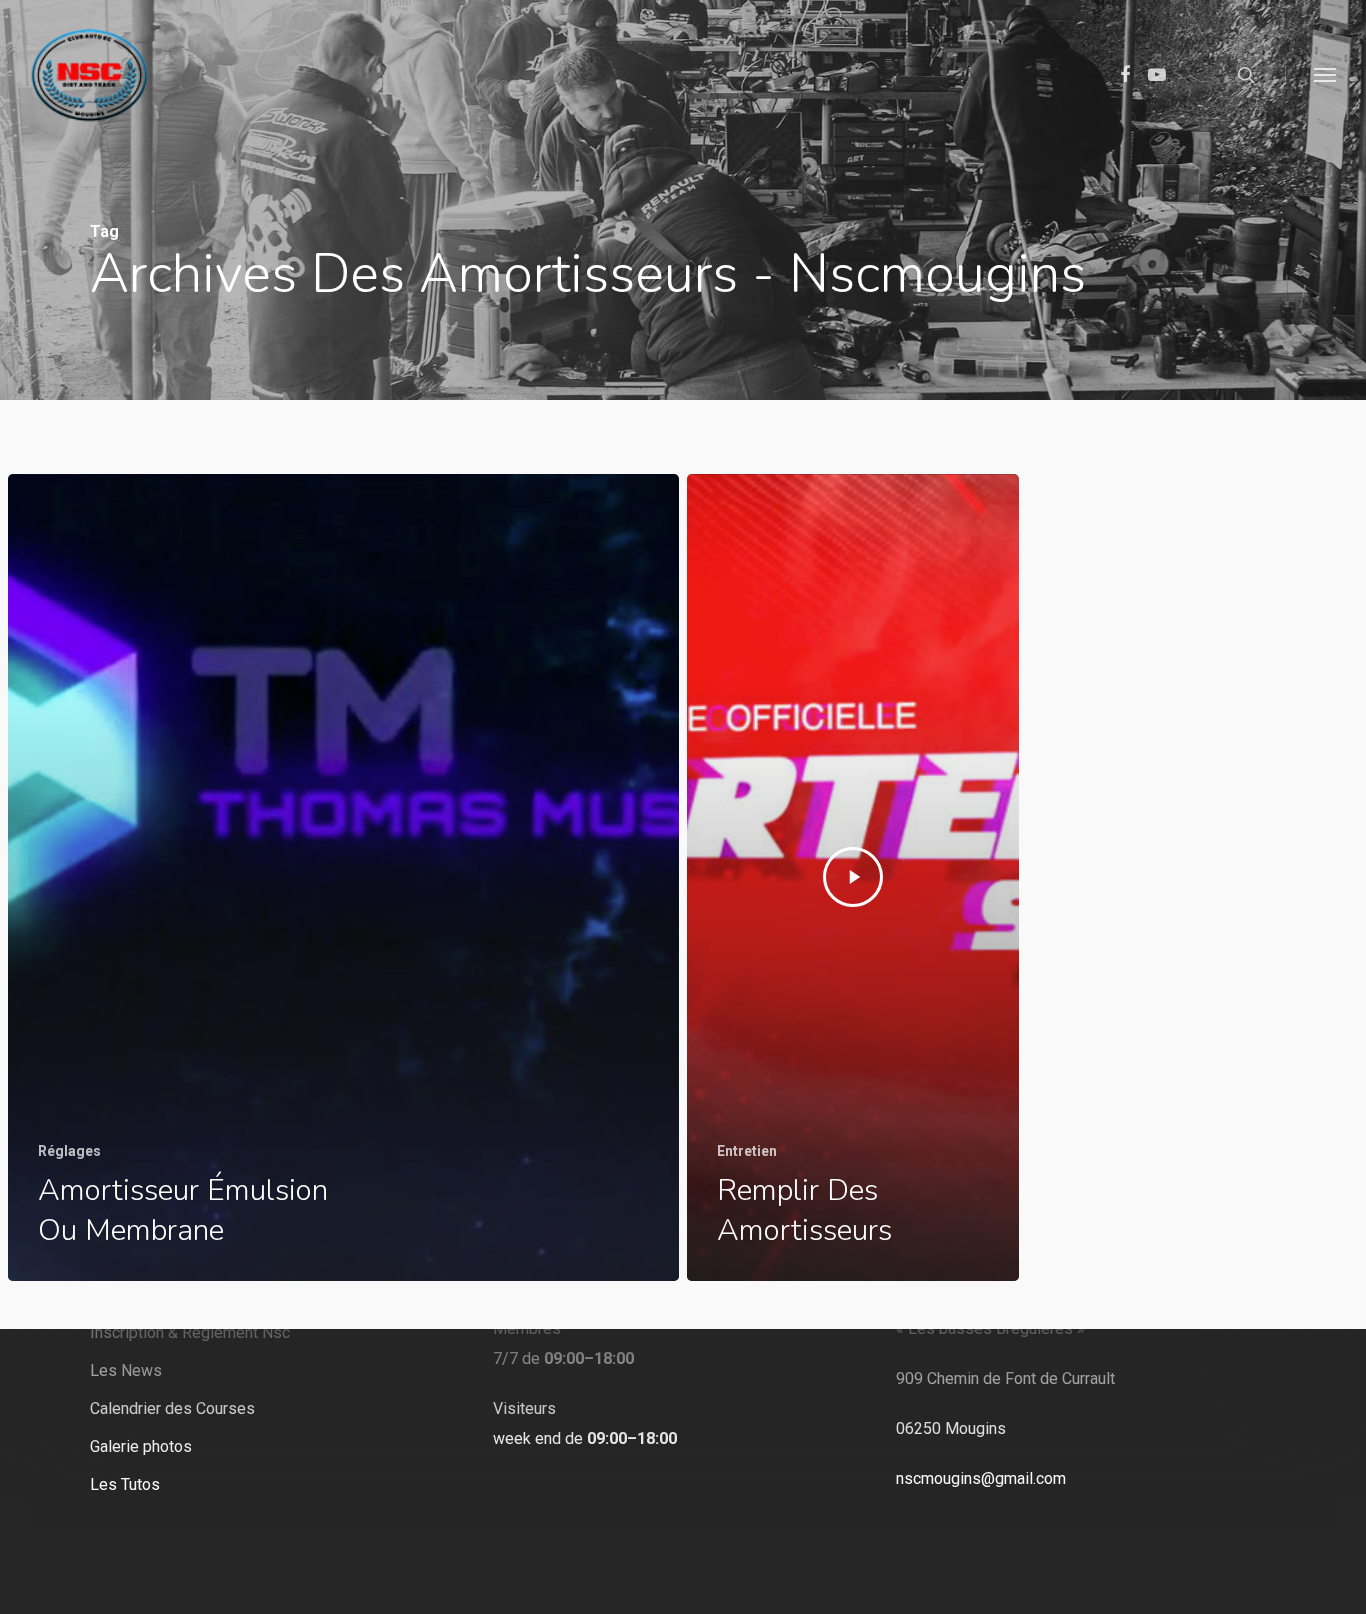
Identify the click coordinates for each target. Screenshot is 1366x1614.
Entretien (747, 1151)
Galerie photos (141, 1446)
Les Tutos (125, 1484)
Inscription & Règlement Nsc (190, 1332)
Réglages (69, 1151)
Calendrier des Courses (172, 1408)
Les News (126, 1370)
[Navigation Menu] (1326, 75)
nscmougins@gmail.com (981, 1478)
